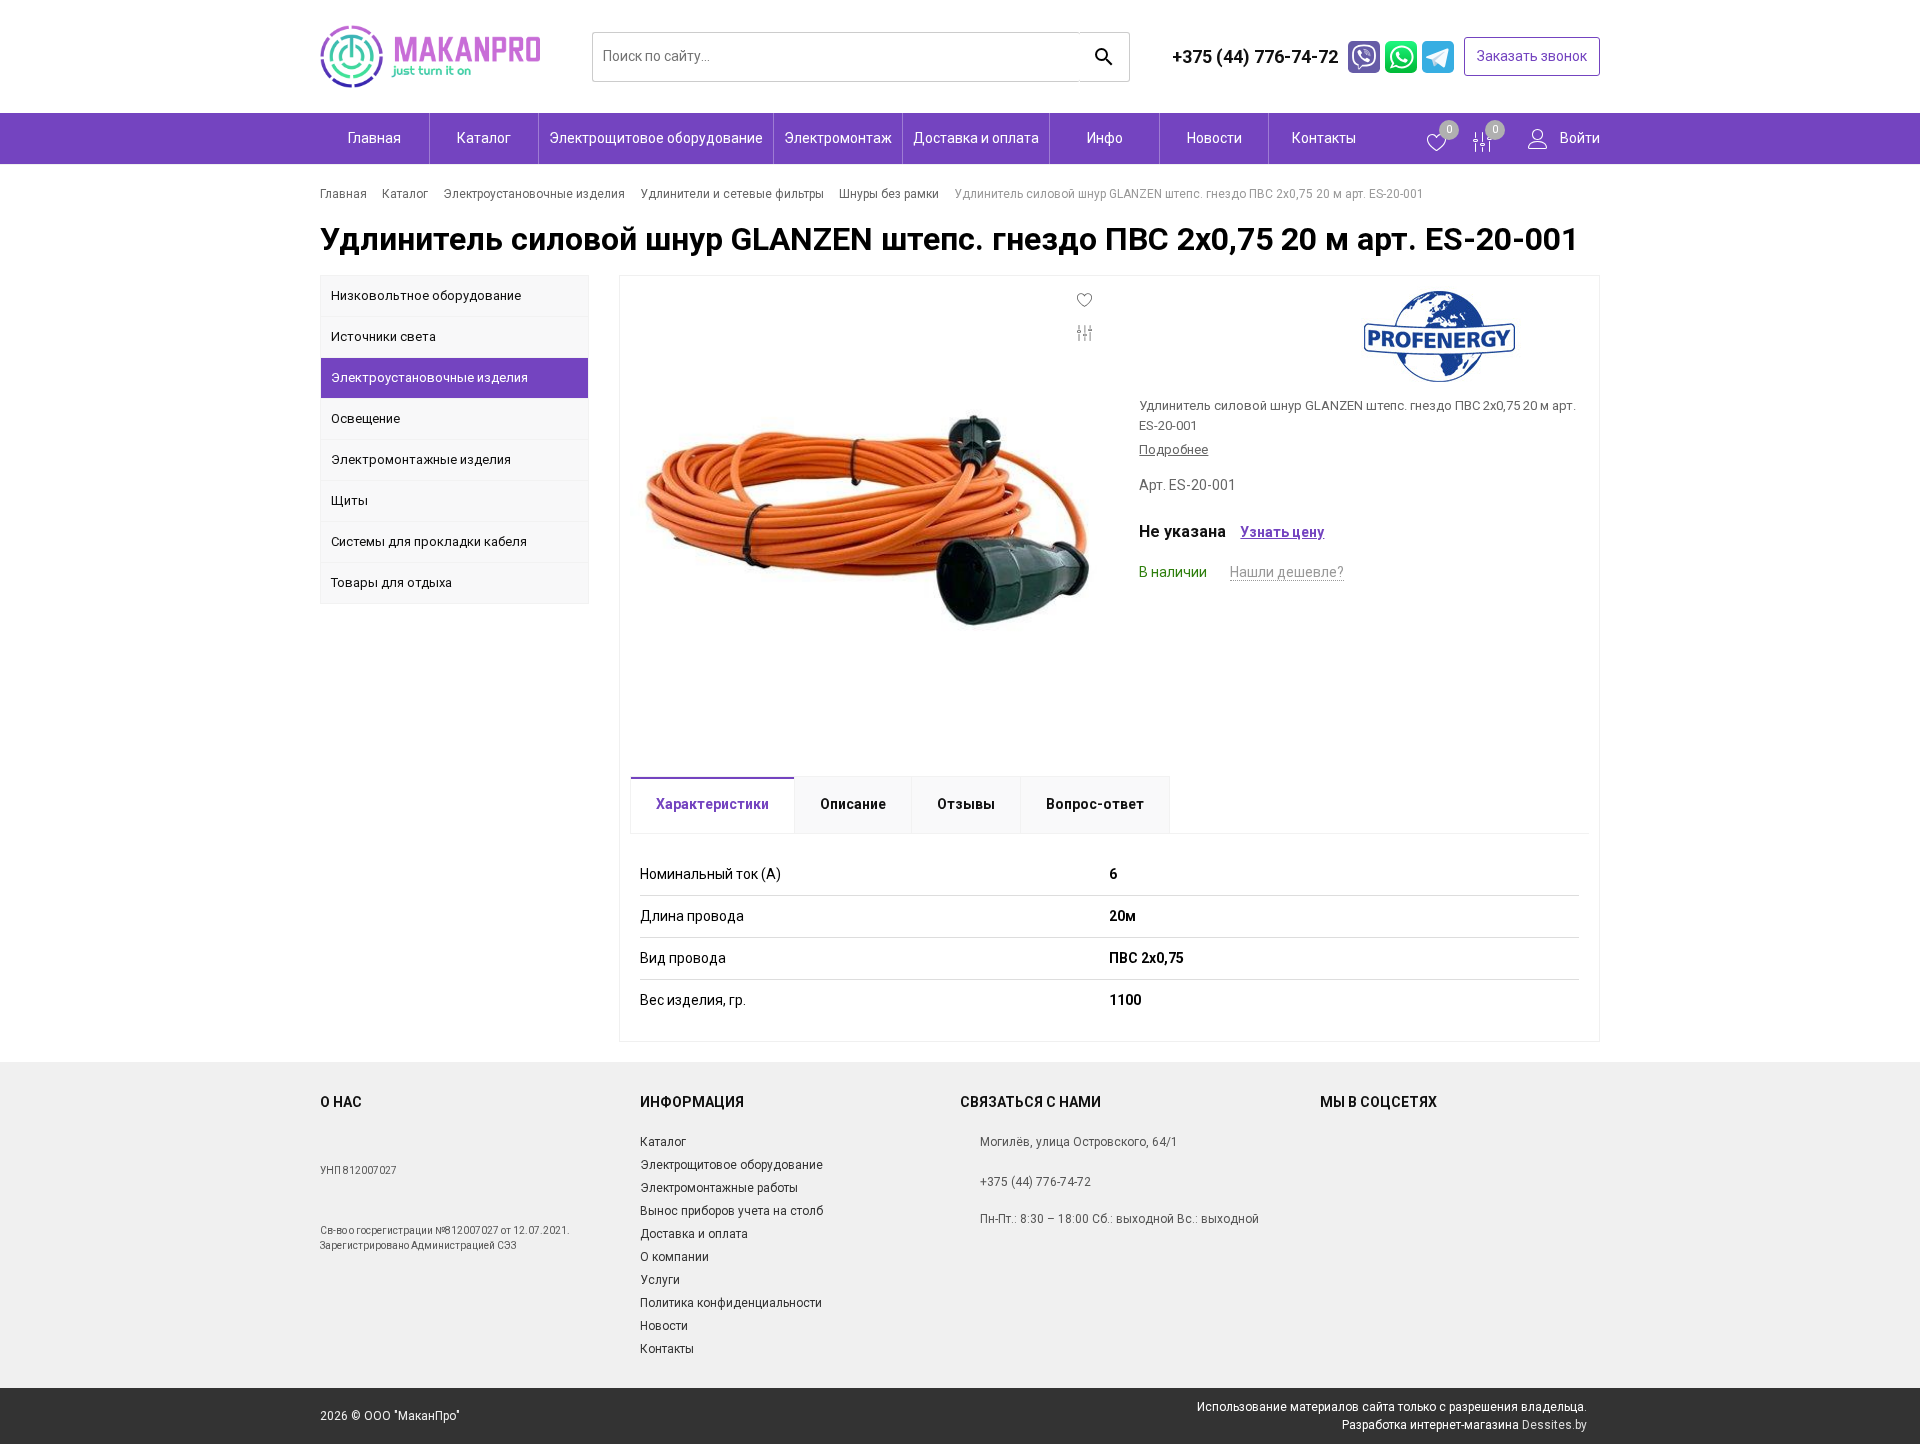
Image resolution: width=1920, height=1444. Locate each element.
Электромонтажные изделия (421, 459)
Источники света (383, 336)
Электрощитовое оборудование (656, 138)
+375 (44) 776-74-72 (1035, 1182)
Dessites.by (1554, 1425)
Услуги (660, 1280)
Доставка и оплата (976, 138)
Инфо (1105, 138)
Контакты (1324, 138)
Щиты (349, 500)
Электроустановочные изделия (429, 377)
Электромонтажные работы (719, 1188)
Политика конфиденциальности (731, 1303)
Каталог (484, 138)
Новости (1214, 138)
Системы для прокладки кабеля (429, 541)
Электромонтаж (838, 138)
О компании (674, 1257)
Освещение (365, 418)
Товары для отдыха (391, 582)
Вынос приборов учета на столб (731, 1211)
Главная (374, 138)
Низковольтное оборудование (426, 295)
